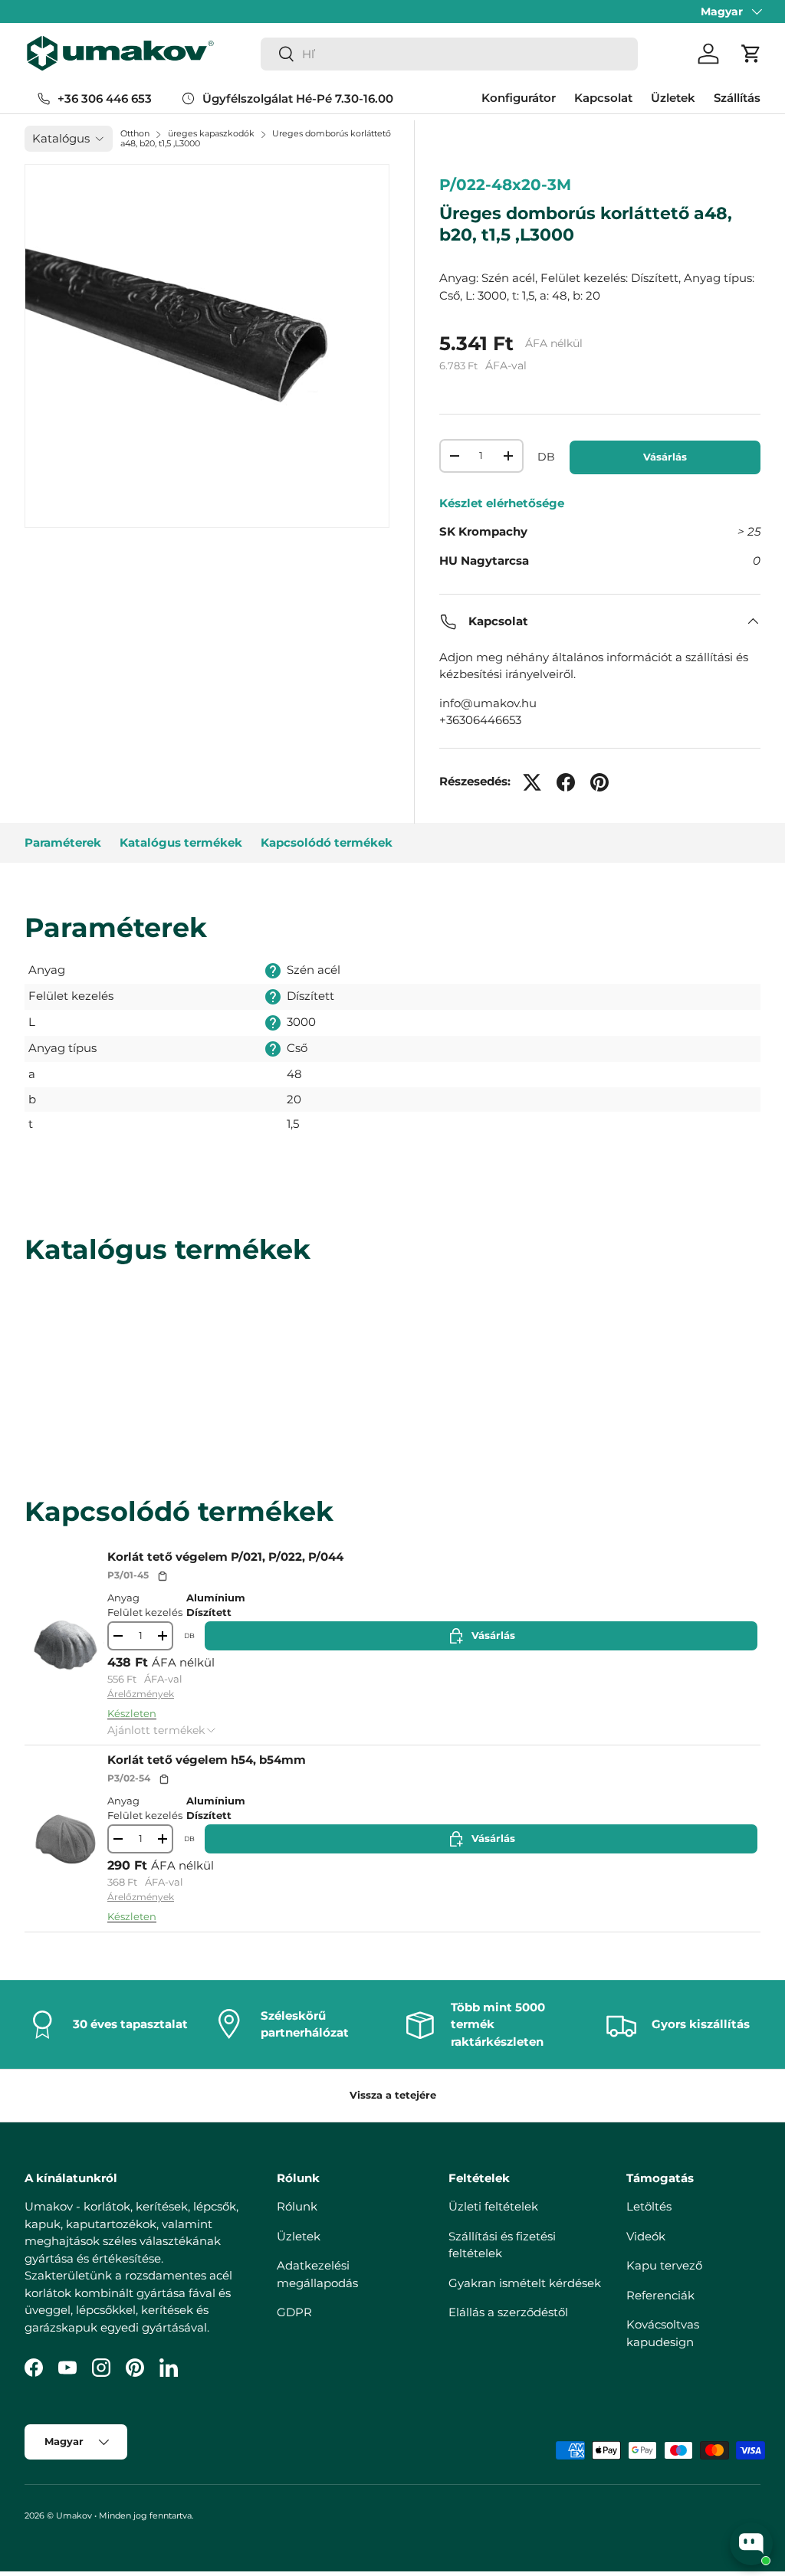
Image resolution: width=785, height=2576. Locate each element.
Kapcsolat (603, 98)
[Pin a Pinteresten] (599, 782)
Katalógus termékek (181, 842)
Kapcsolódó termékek (327, 842)
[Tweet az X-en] (532, 782)
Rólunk (297, 2206)
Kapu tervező (664, 2265)
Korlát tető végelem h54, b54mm (207, 1760)
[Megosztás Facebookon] (566, 782)
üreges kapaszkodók (211, 133)
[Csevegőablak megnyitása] (751, 2544)
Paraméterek (63, 842)
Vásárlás (665, 457)
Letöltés (649, 2206)
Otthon (135, 133)
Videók (646, 2236)
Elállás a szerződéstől (508, 2312)
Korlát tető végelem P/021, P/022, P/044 (225, 1557)
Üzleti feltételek (493, 2206)
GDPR (294, 2312)
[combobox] (449, 54)
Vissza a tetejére (393, 2095)
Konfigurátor (519, 98)
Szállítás (737, 98)
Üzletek (673, 98)
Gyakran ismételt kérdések (525, 2283)
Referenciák (660, 2295)
